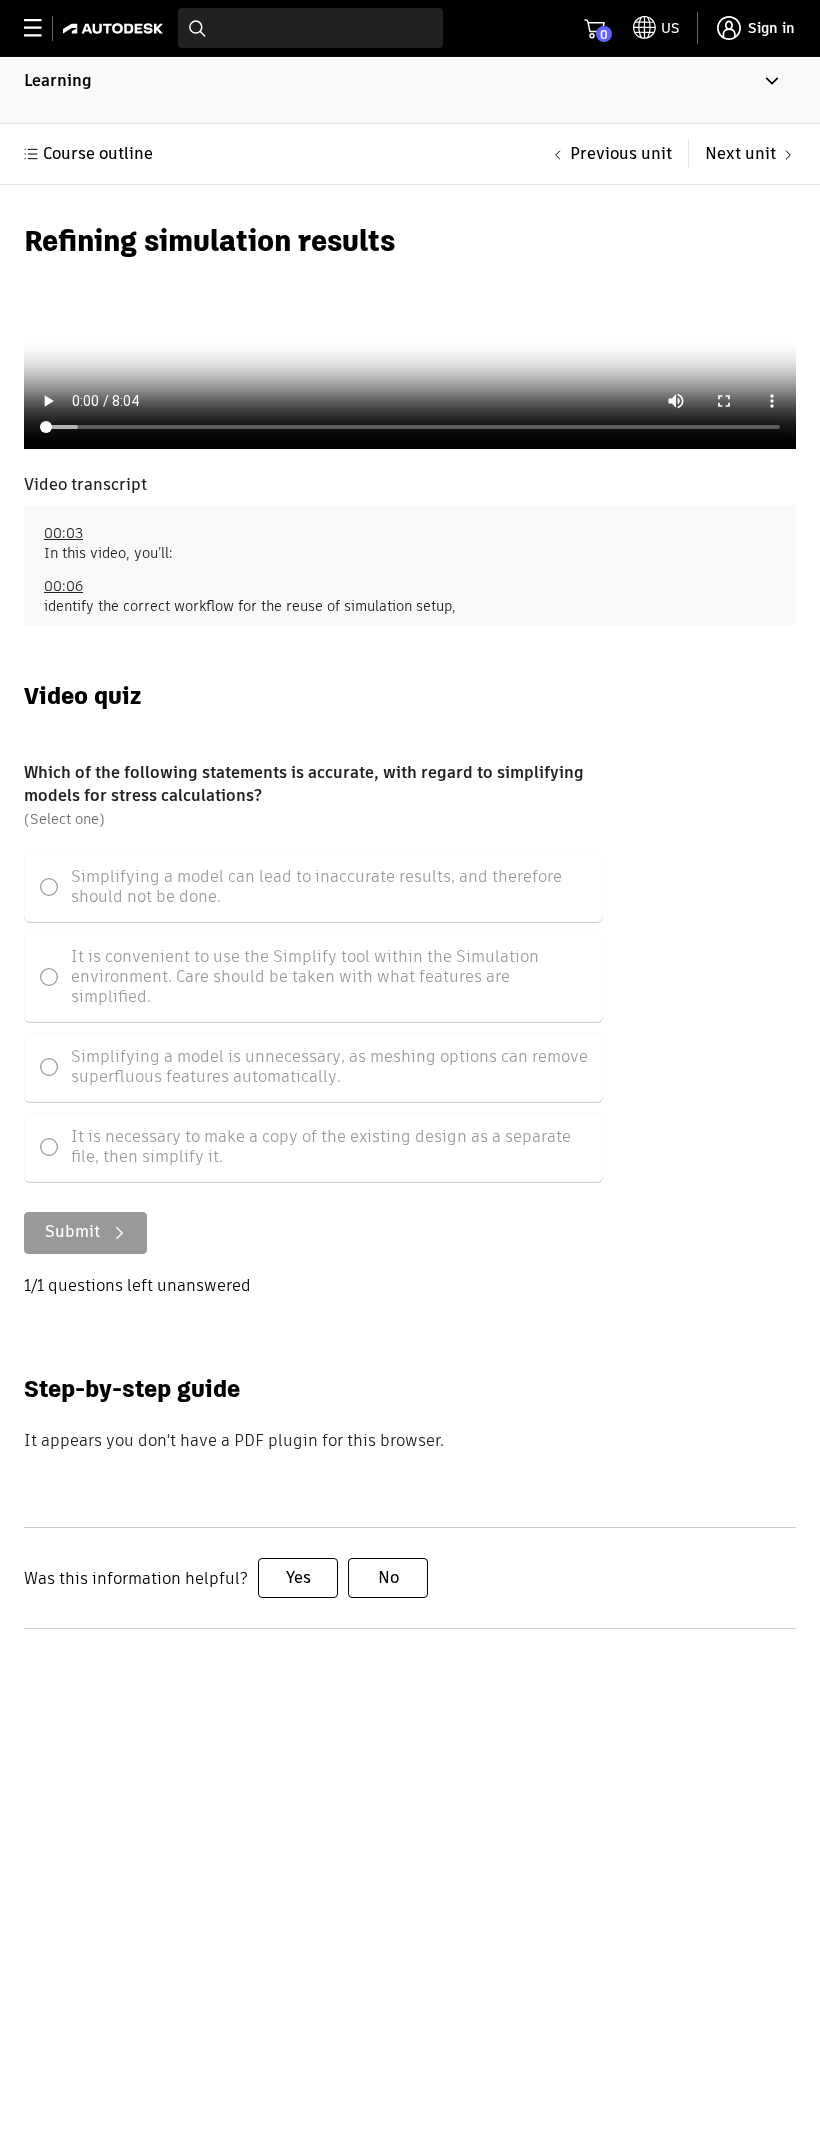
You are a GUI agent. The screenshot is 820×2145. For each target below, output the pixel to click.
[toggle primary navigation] (43, 28)
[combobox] (310, 28)
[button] (410, 90)
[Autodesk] (115, 28)
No (388, 1577)
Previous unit (621, 153)
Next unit (740, 153)
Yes (298, 1577)
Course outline (98, 153)
